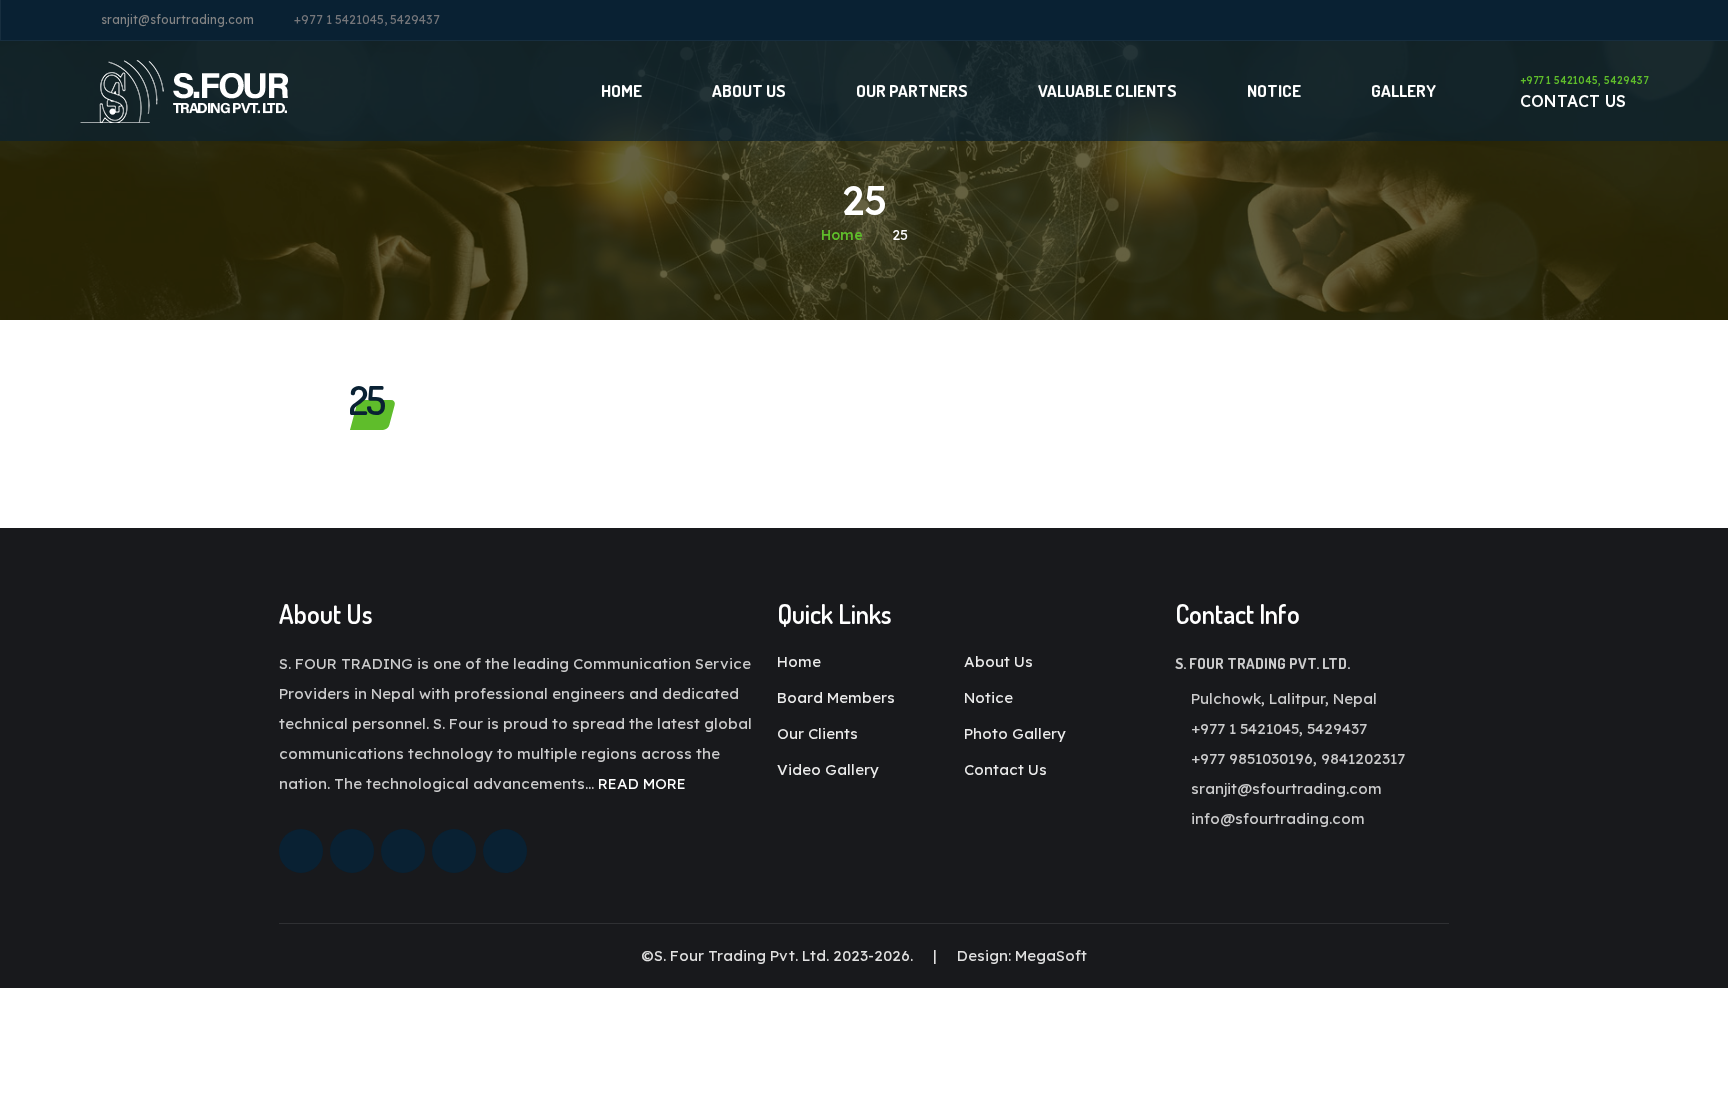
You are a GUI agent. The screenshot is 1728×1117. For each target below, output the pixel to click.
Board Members (836, 697)
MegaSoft (1051, 955)
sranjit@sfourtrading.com (177, 19)
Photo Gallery (1015, 733)
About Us (749, 90)
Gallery (1403, 90)
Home (621, 90)
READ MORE (642, 783)
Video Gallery (828, 769)
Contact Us (1005, 769)
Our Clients (817, 733)
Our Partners (912, 90)
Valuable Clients (1107, 90)
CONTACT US (1584, 92)
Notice (1274, 90)
